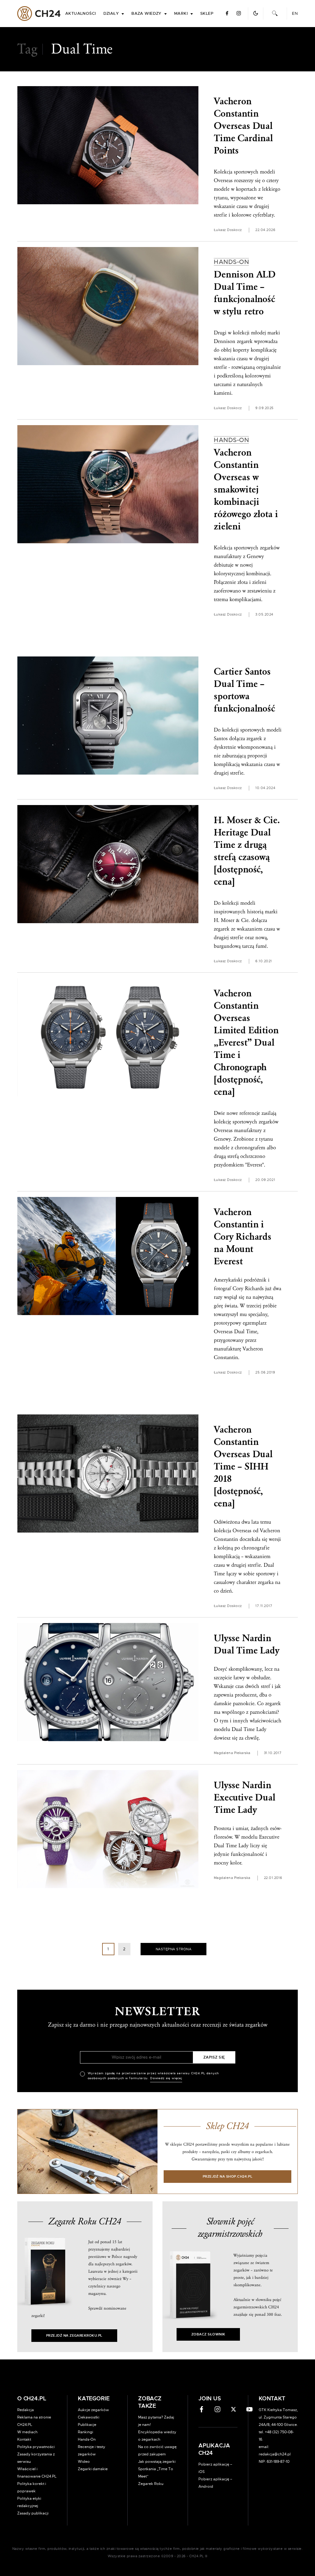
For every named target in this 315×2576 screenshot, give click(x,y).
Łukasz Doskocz (228, 230)
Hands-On (87, 2439)
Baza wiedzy (146, 14)
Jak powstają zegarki (157, 2462)
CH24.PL (39, 14)
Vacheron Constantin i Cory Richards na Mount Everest (243, 1237)
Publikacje (87, 2425)
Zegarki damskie (93, 2469)
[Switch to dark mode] (256, 13)
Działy (111, 14)
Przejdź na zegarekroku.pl (74, 2336)
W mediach (27, 2432)
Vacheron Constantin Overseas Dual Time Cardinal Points (243, 126)
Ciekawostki (89, 2417)
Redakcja (26, 2410)
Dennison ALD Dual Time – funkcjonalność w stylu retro (245, 288)
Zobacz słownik (208, 2334)
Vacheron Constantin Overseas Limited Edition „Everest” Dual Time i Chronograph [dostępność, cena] (246, 1043)
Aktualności (81, 14)
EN (295, 14)
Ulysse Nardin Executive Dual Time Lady (245, 1798)
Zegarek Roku (151, 2484)
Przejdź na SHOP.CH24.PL (228, 2177)
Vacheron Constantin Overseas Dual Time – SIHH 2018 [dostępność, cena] (243, 1467)
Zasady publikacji (33, 2513)
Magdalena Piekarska (232, 1753)
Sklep (207, 14)
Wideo (84, 2462)
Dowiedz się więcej (166, 2078)
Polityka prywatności (36, 2447)
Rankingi (86, 2432)
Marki (181, 14)
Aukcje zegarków (93, 2410)
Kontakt (24, 2439)
